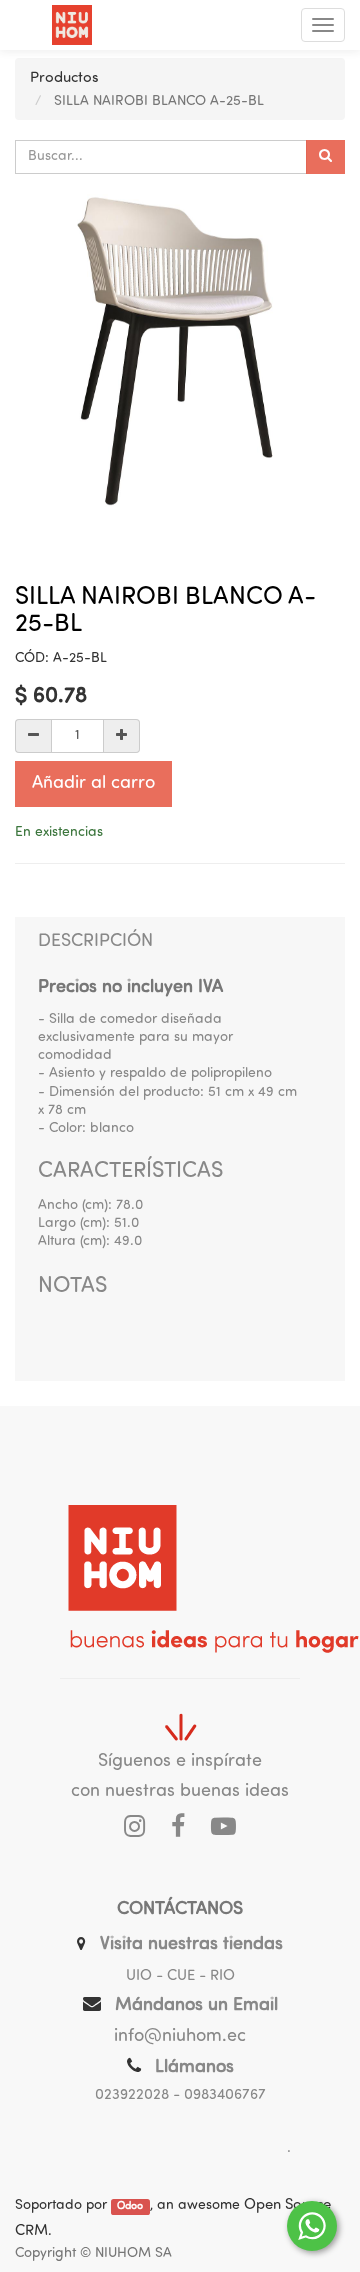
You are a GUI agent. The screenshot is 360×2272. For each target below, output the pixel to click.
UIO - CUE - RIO (180, 1976)
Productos (64, 78)
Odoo (130, 2206)
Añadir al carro (93, 784)
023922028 (132, 2095)
